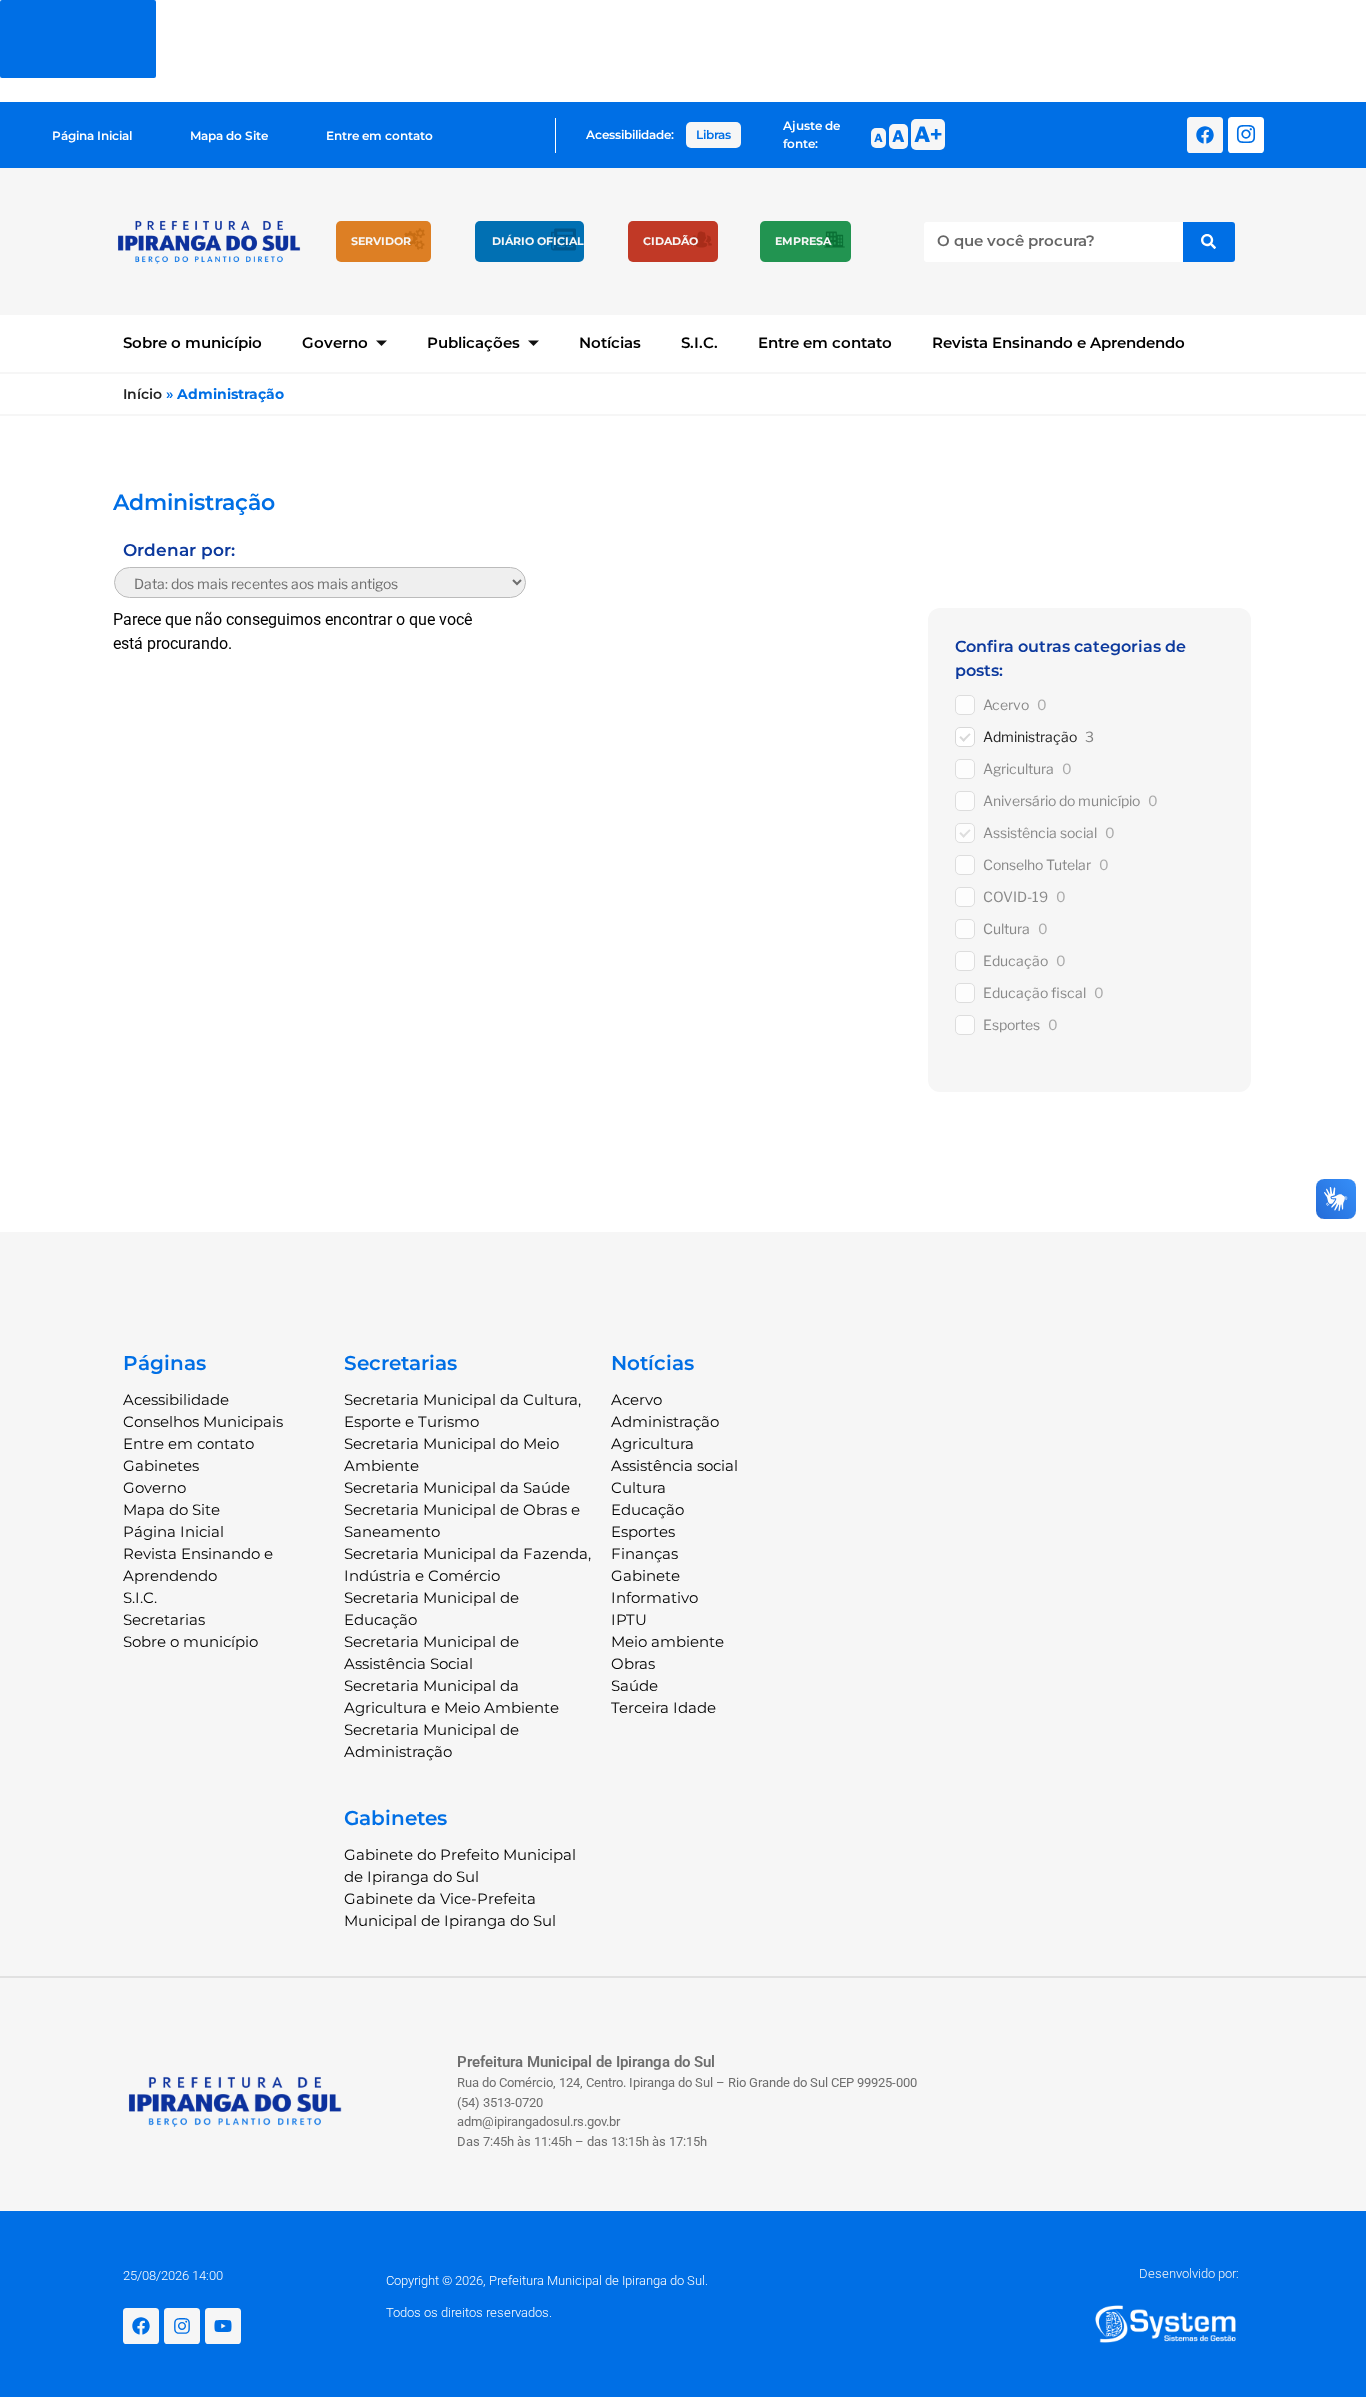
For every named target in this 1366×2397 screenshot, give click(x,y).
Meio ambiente (667, 1641)
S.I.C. (699, 342)
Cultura (1006, 928)
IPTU (629, 1619)
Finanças (644, 1553)
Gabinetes (161, 1465)
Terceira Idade (663, 1707)
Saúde (634, 1685)
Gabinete (645, 1575)
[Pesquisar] (1209, 242)
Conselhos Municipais (203, 1421)
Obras (633, 1663)
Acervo (1006, 704)
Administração (1030, 736)
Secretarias (164, 1619)
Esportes (1011, 1024)
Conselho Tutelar (1037, 864)
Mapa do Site (229, 135)
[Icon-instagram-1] (1246, 135)
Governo (335, 342)
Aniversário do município (1061, 800)
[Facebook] (1205, 135)
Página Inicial (92, 135)
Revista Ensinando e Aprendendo (1058, 342)
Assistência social (1040, 832)
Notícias (610, 342)
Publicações (473, 342)
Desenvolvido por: (1189, 2273)
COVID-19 (1015, 896)
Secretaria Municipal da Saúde (457, 1487)
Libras (713, 134)
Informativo (654, 1597)
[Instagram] (182, 2326)
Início (142, 394)
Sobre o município (192, 342)
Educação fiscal (1034, 992)
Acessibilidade (176, 1399)
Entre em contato (379, 135)
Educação (1015, 960)
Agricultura (1018, 768)
